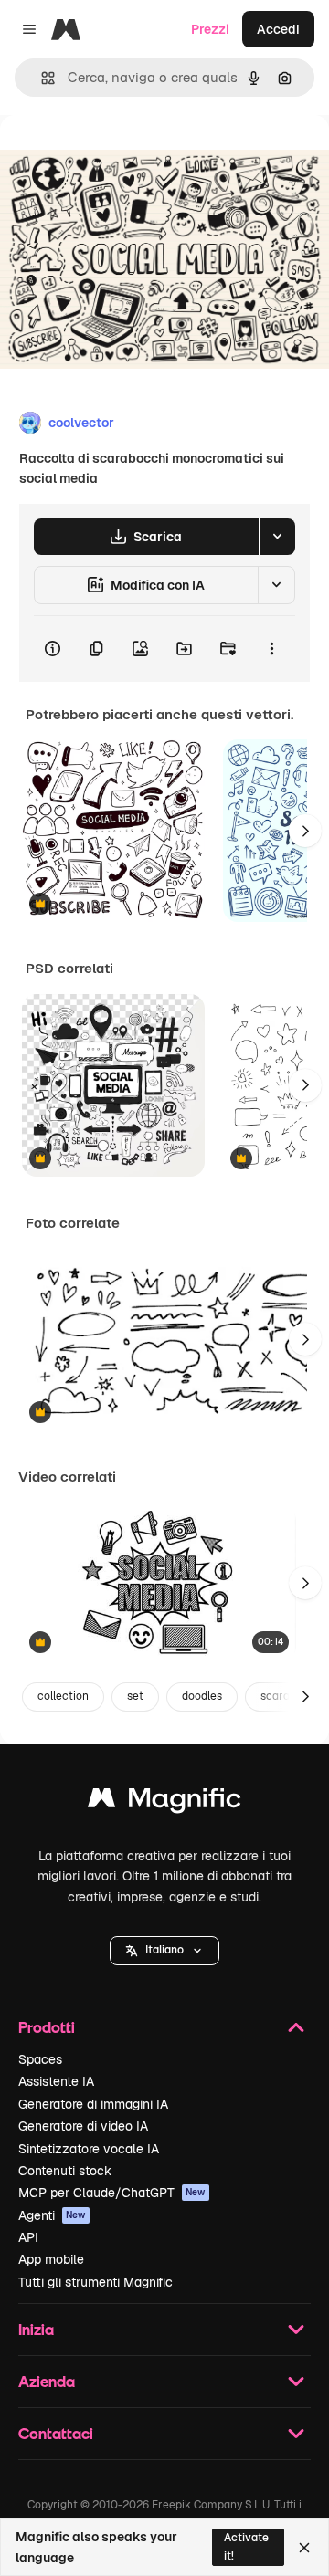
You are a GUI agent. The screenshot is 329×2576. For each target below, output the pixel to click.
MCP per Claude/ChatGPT (112, 2193)
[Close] (304, 2548)
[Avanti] (305, 831)
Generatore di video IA (83, 2126)
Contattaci (56, 2433)
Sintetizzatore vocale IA (89, 2149)
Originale (121, 157)
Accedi (278, 29)
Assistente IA (56, 2081)
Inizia (36, 2329)
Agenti (52, 2215)
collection (63, 1696)
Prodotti (47, 2027)
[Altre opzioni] (271, 649)
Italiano (164, 1950)
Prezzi (210, 29)
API (28, 2237)
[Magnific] (164, 1802)
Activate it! (246, 2546)
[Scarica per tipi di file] (277, 537)
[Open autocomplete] (41, 78)
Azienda (47, 2381)
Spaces (40, 2059)
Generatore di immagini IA (93, 2104)
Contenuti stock (65, 2171)
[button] (164, 1951)
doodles (202, 1696)
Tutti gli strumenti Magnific (96, 2282)
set (135, 1696)
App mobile (51, 2259)
